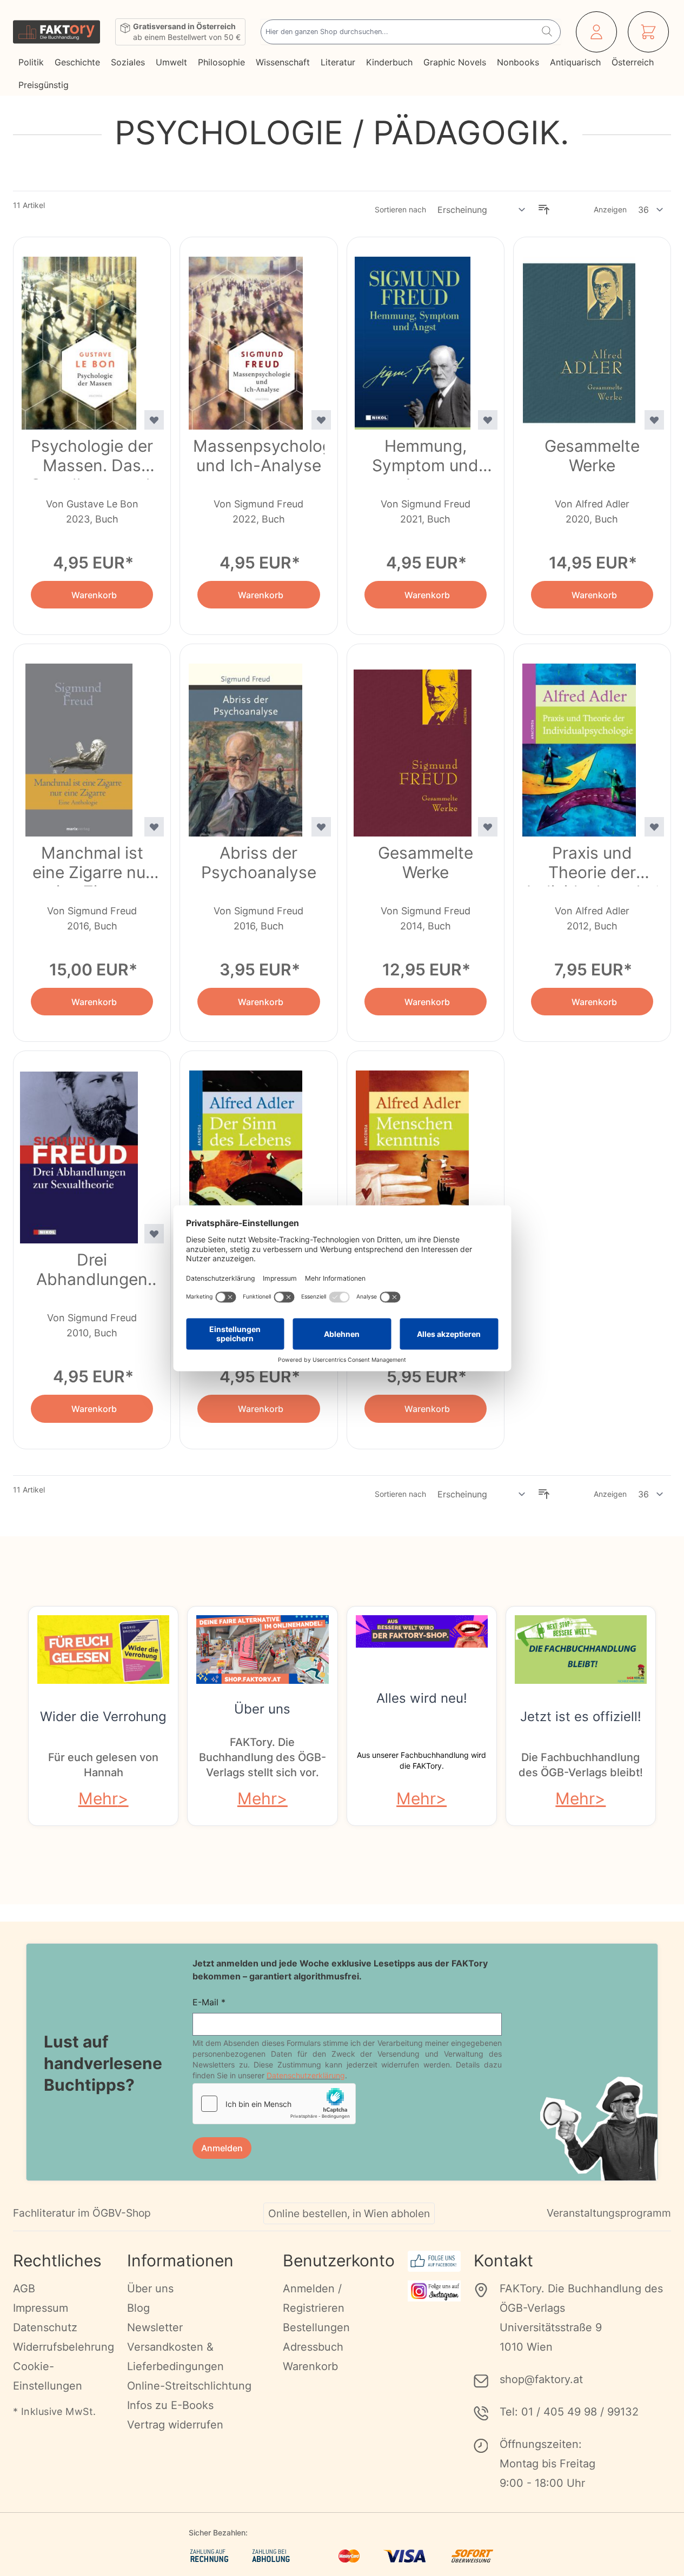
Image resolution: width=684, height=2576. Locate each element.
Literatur (338, 62)
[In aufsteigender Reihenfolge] (544, 210)
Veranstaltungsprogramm (609, 2213)
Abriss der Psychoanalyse (259, 862)
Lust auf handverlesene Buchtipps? (103, 2063)
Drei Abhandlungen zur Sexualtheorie (92, 1272)
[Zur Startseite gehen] (57, 32)
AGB (24, 2289)
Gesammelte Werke (592, 456)
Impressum (41, 2308)
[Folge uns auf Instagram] (434, 2291)
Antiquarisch (575, 62)
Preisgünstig (44, 85)
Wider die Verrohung (103, 1717)
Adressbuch (313, 2347)
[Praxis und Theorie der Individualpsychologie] (579, 744)
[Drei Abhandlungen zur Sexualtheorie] (79, 1150)
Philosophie (221, 62)
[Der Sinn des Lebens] (245, 1150)
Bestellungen (316, 2327)
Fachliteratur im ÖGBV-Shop (82, 2213)
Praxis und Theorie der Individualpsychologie (592, 865)
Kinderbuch (389, 62)
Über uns (262, 1709)
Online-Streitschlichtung (189, 2386)
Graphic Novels (455, 62)
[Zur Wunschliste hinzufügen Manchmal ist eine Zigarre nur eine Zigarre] (154, 827)
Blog (138, 2308)
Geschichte (77, 62)
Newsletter (155, 2327)
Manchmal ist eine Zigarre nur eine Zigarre (92, 865)
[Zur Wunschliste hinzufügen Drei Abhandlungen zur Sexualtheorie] (154, 1234)
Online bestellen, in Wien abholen (349, 2213)
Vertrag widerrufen (175, 2425)
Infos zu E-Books (170, 2405)
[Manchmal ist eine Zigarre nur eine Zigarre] (79, 744)
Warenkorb (310, 2366)
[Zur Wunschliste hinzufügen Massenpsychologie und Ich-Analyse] (321, 420)
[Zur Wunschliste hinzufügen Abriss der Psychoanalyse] (321, 827)
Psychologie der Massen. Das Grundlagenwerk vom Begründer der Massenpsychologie (92, 458)
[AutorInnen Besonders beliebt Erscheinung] (482, 210)
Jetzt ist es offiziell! (581, 1717)
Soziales (128, 62)
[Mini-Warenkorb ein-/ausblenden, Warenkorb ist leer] (648, 32)
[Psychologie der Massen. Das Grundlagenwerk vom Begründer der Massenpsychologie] (79, 337)
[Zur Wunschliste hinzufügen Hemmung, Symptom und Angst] (488, 420)
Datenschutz (45, 2327)
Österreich (633, 62)
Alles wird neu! (422, 1698)
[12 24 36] (651, 210)
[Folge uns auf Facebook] (434, 2261)
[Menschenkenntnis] (413, 1150)
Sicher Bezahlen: (218, 2532)
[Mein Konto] (596, 32)
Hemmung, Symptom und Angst (425, 458)
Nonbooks (518, 62)
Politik (31, 62)
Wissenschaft (283, 62)
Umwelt (171, 62)
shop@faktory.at (541, 2379)
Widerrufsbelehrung (64, 2347)
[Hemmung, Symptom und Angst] (413, 337)
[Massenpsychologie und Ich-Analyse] (245, 337)
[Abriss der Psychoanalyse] (245, 744)
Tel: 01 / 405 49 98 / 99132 (569, 2412)
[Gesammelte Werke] (579, 337)
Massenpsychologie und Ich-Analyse (258, 456)
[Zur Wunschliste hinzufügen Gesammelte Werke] (654, 420)
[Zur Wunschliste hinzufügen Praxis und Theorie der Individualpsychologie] (654, 827)
